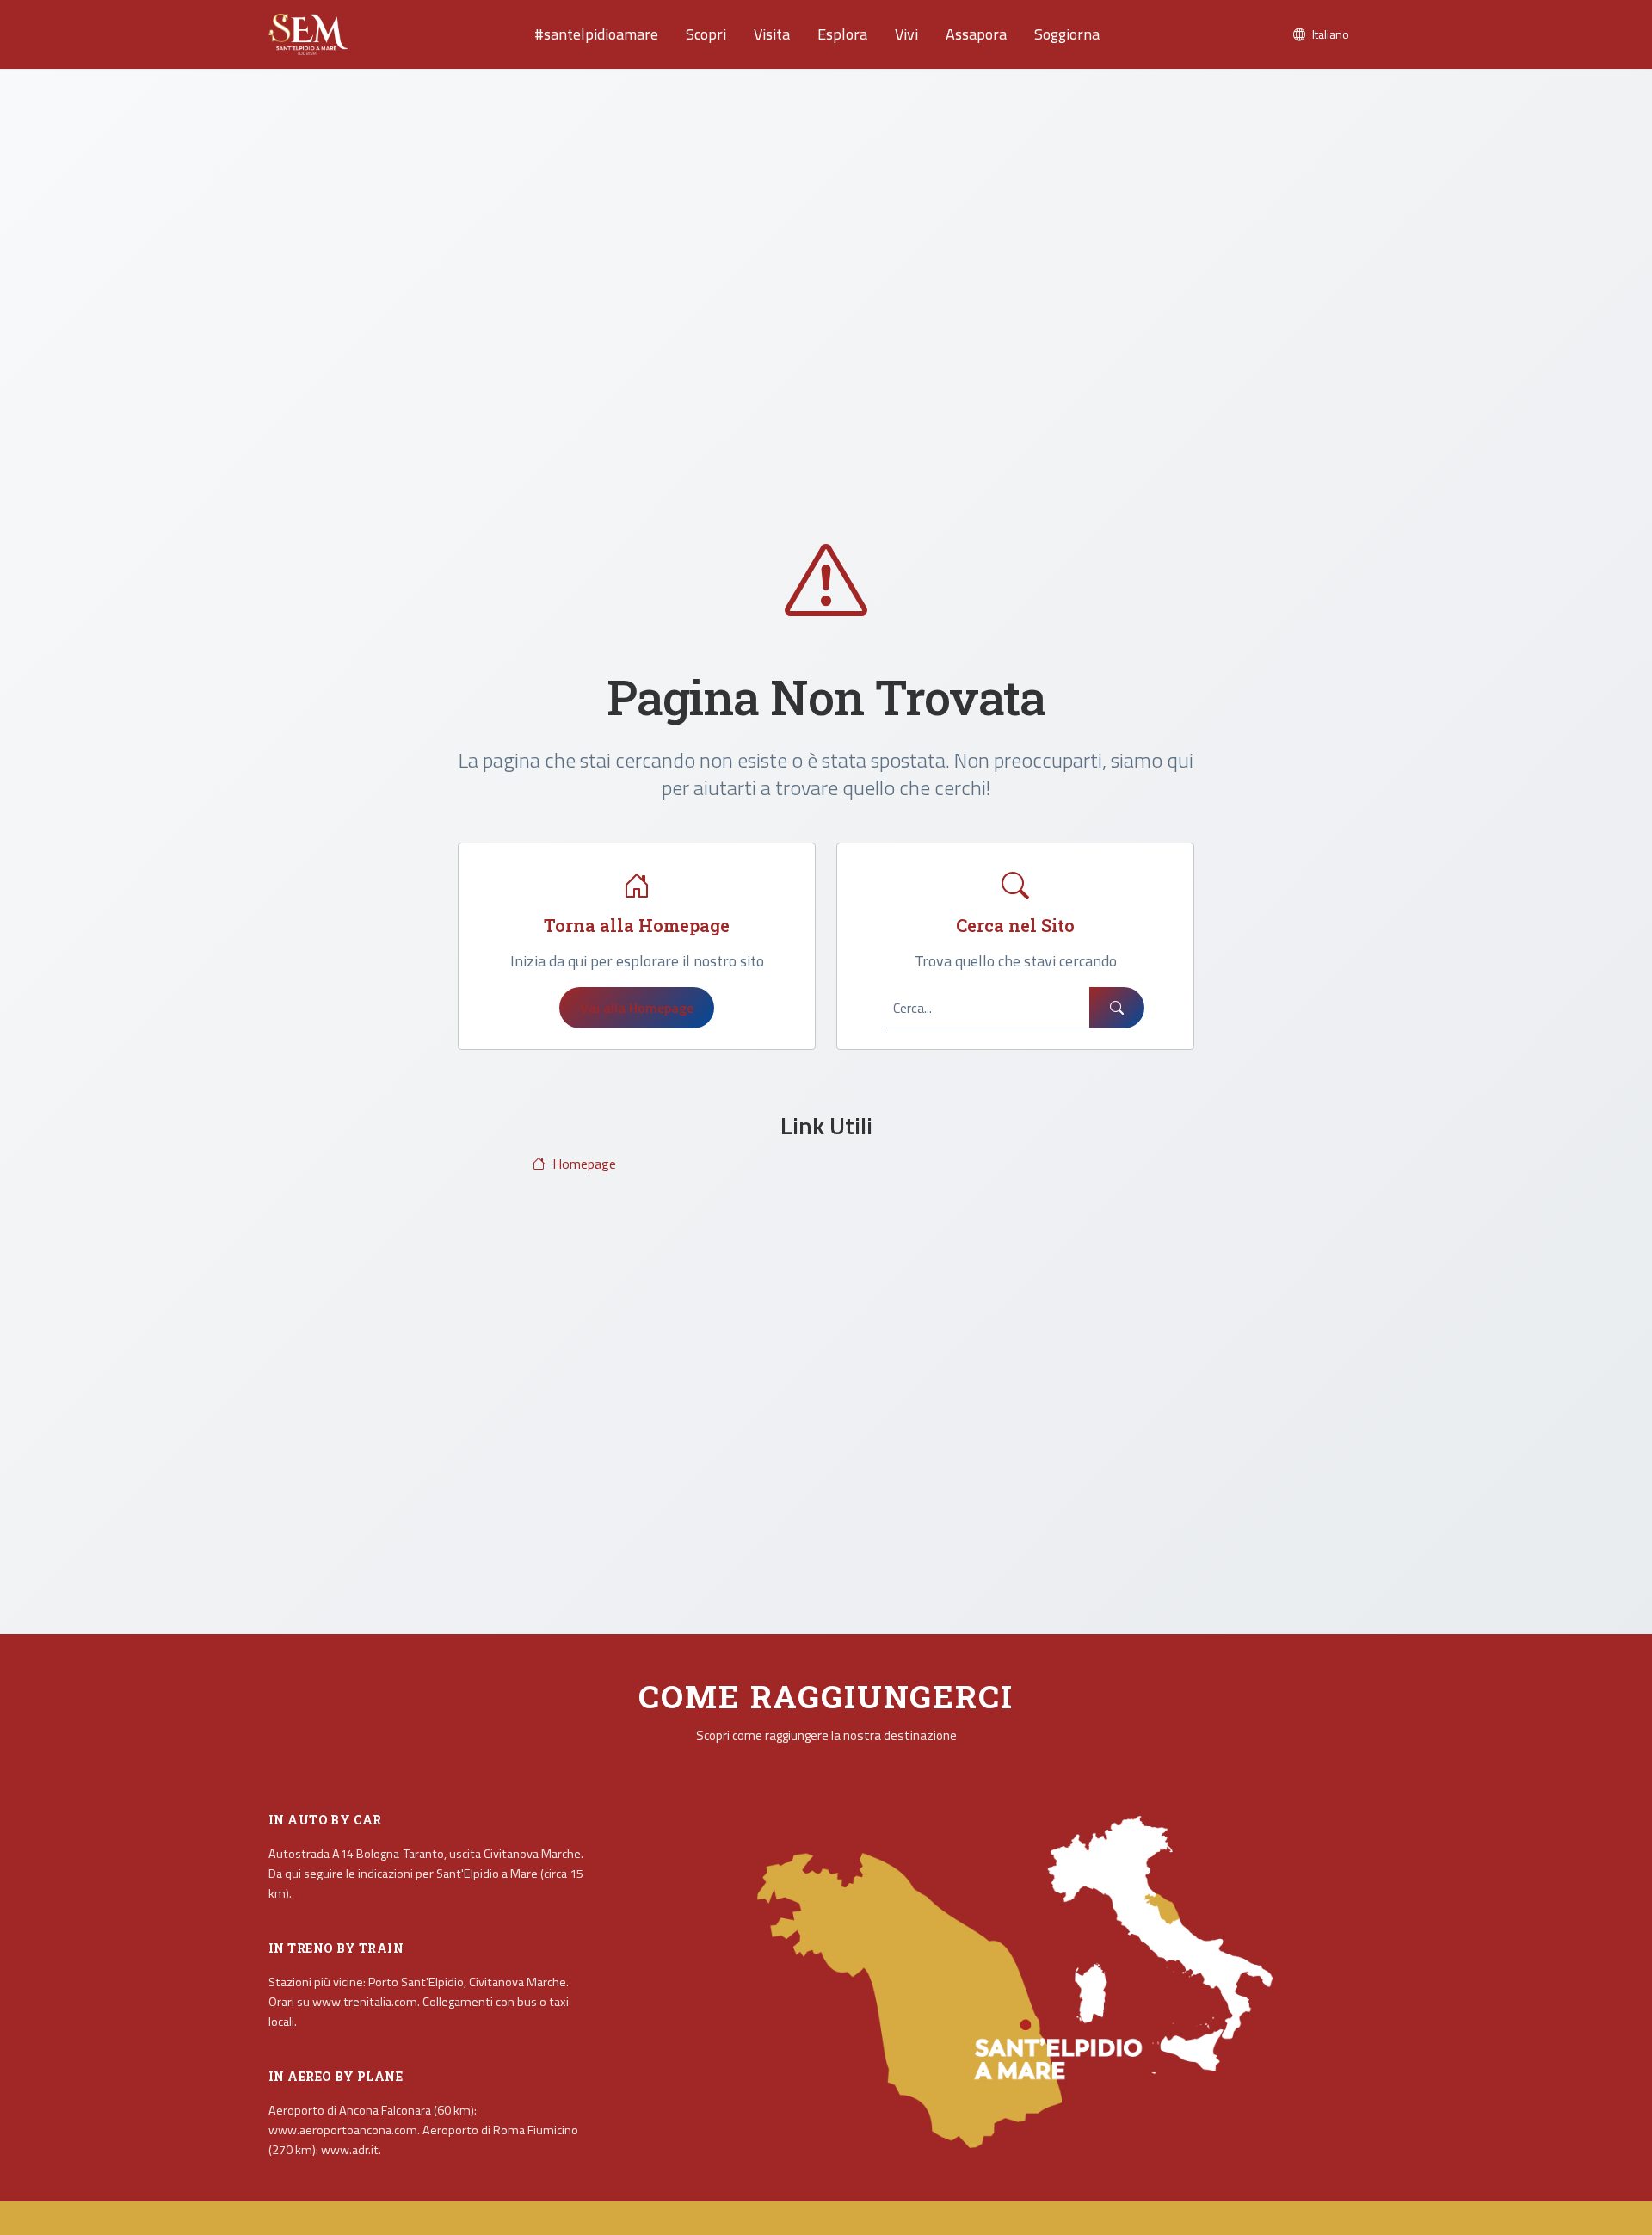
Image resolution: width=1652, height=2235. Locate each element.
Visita (772, 34)
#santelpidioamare (596, 34)
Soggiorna (1067, 34)
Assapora (976, 34)
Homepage (584, 1164)
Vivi (906, 34)
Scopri (706, 34)
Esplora (842, 34)
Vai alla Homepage (637, 1008)
